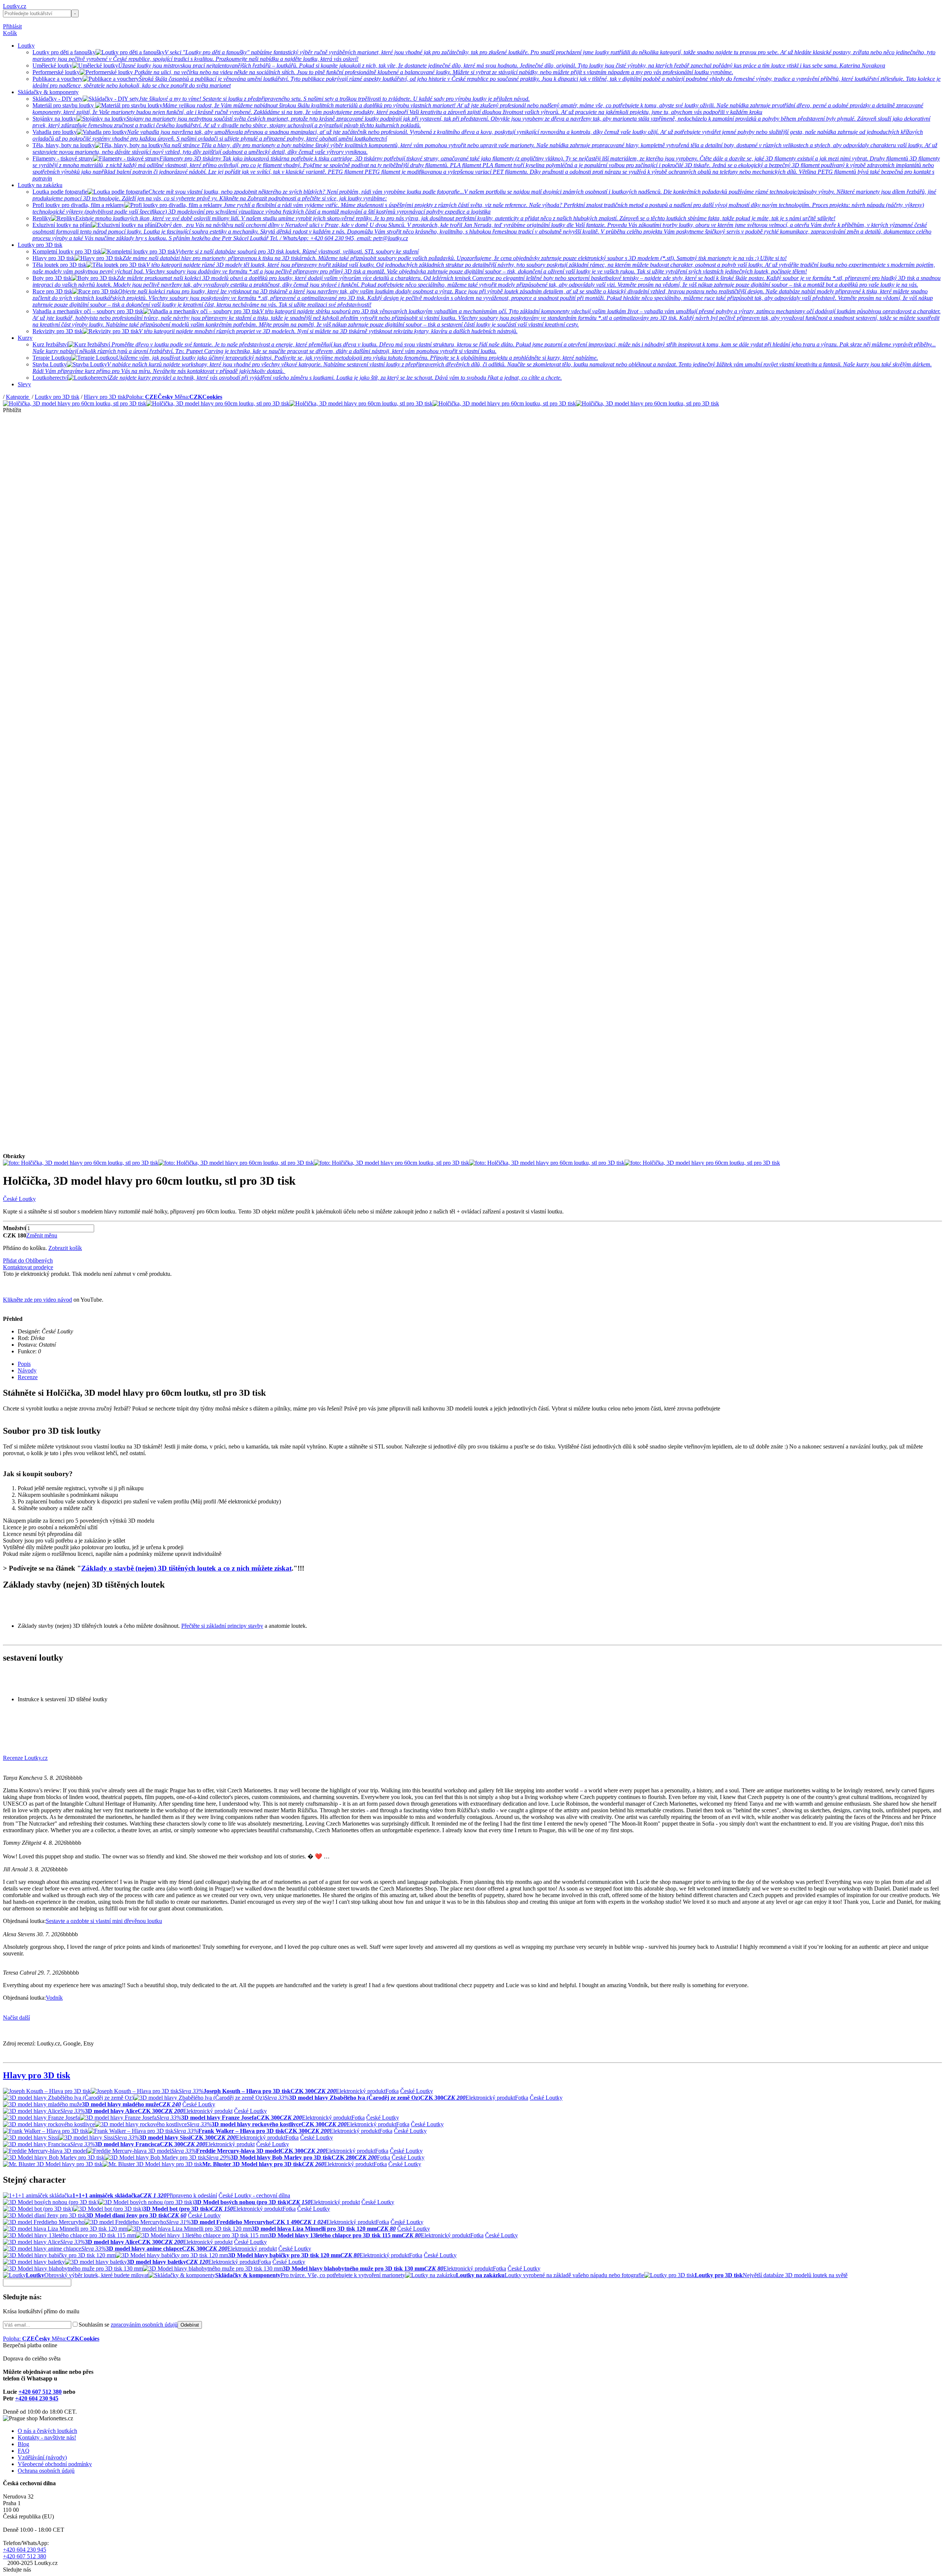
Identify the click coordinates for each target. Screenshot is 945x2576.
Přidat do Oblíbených (28, 1261)
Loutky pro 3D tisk (40, 245)
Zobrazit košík (65, 1248)
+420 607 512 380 (40, 2392)
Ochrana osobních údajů (46, 2471)
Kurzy (25, 338)
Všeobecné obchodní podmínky (55, 2464)
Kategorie (18, 397)
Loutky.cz (15, 6)
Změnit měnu (42, 1235)
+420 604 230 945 (37, 2398)
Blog (23, 2444)
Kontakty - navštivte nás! (47, 2437)
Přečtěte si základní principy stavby (222, 1626)
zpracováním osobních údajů (144, 2325)
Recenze (28, 1377)
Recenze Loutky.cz (25, 1758)
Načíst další (16, 2018)
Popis (24, 1364)
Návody (27, 1370)
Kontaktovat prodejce (28, 1267)
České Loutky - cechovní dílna (254, 2195)
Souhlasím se (128, 2325)
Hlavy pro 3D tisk (105, 397)
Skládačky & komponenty (48, 92)
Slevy (24, 384)
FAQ (24, 2451)
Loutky (26, 46)
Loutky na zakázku (40, 185)
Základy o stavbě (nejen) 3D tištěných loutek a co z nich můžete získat (186, 1568)
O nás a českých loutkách (47, 2431)
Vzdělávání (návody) (42, 2457)
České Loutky (19, 1199)
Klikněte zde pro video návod (37, 1300)
